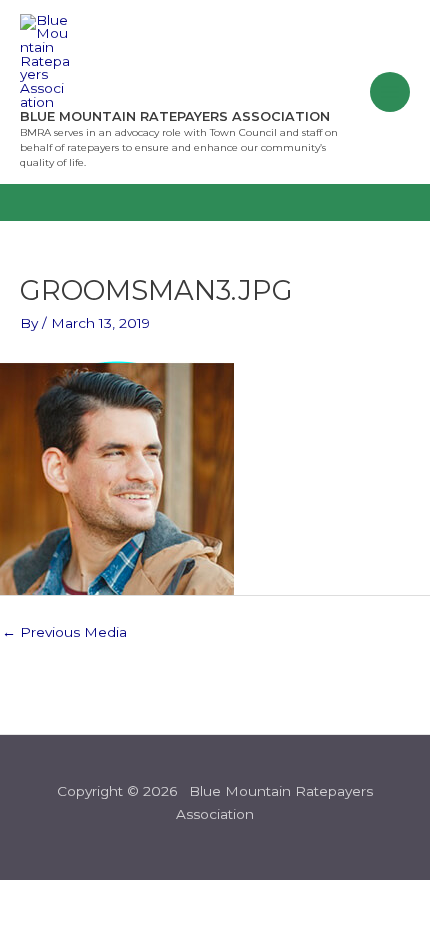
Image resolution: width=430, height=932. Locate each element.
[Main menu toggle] (390, 92)
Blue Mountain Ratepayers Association (175, 116)
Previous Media (64, 632)
